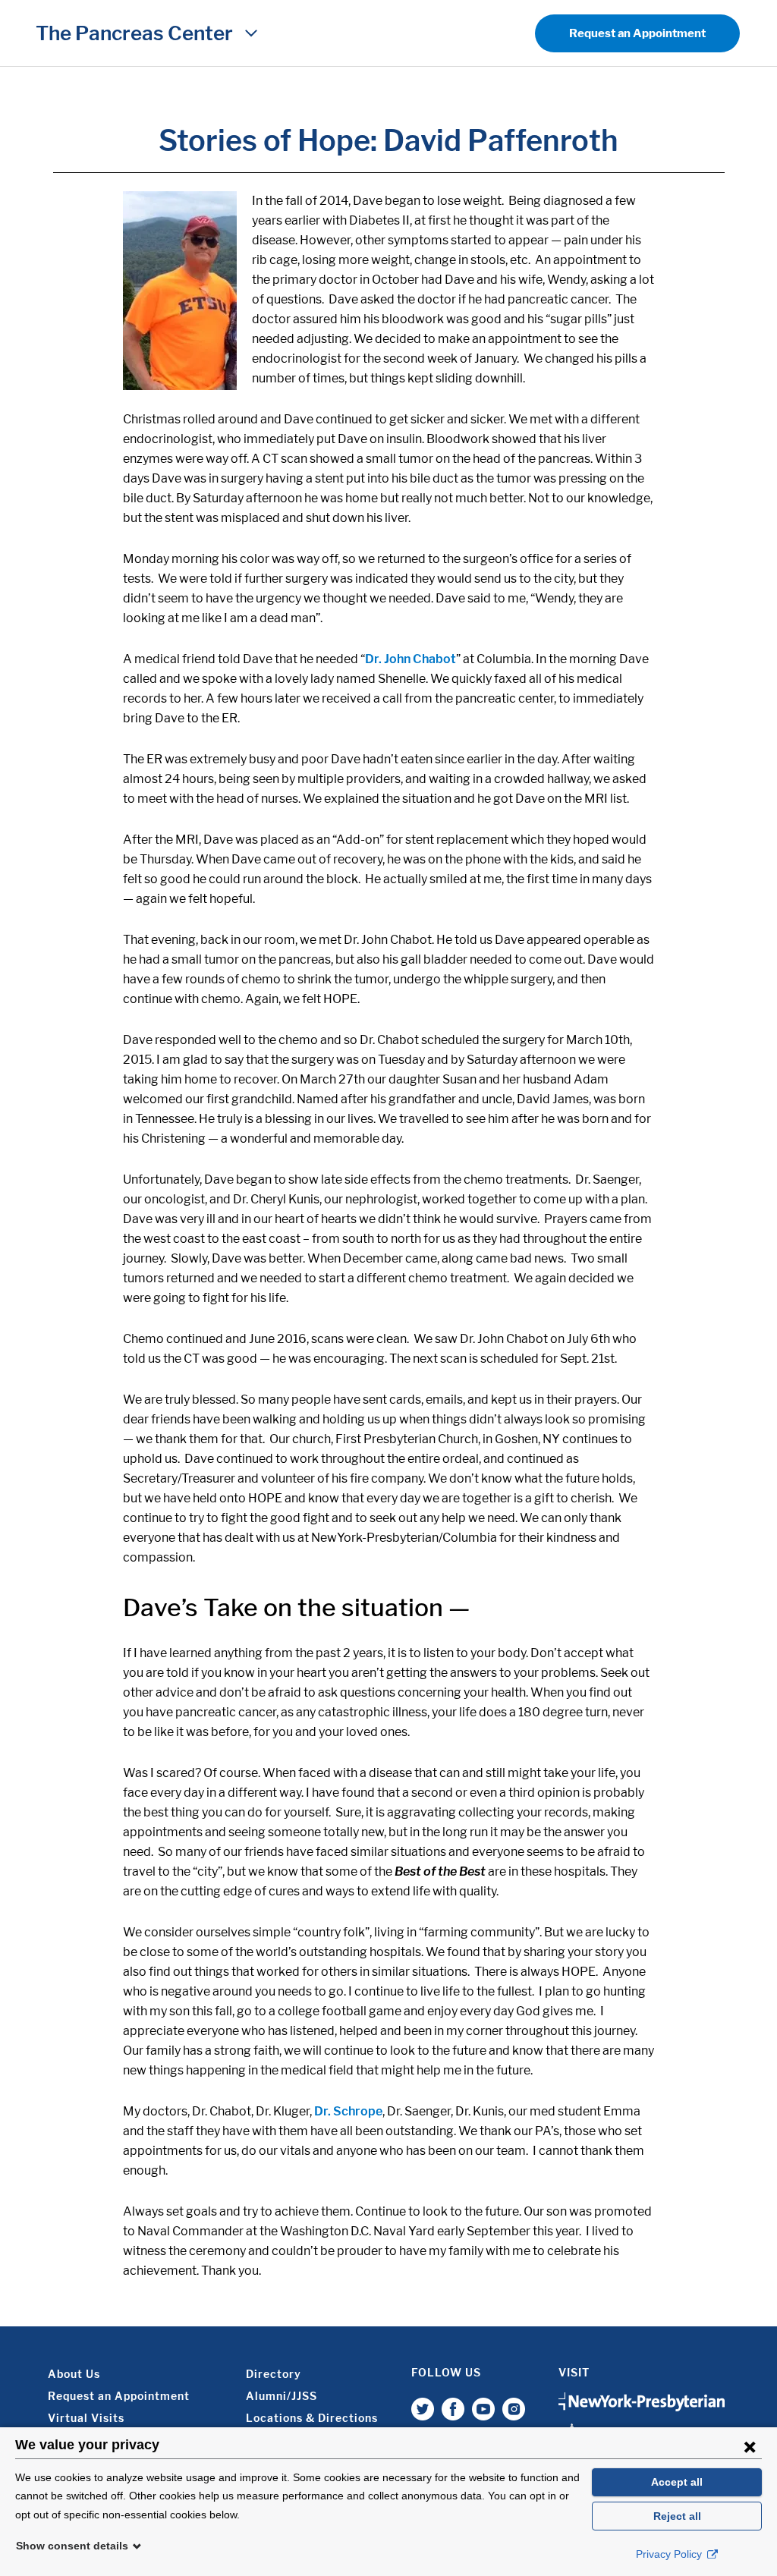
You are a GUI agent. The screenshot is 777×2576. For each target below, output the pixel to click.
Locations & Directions (312, 2418)
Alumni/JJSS (282, 2396)
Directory (274, 2374)
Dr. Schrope (348, 2111)
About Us (74, 2374)
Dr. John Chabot (411, 659)
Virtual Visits (86, 2418)
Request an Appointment (637, 33)
